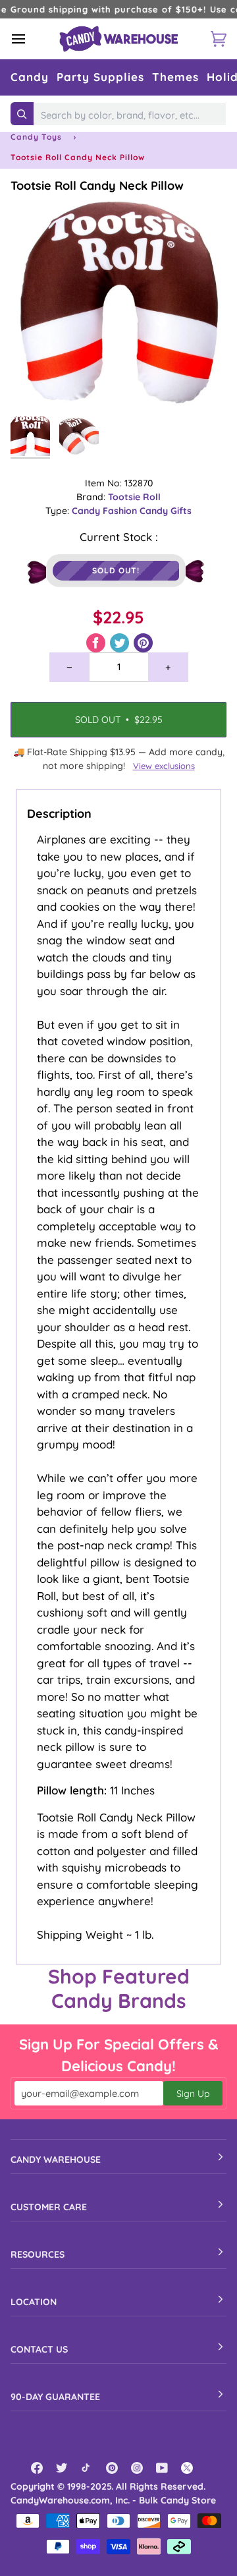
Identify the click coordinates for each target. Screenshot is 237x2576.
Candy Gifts (166, 511)
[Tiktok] (87, 2468)
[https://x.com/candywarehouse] (187, 2468)
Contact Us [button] (39, 2349)
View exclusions (164, 766)
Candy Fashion (106, 511)
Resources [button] (38, 2254)
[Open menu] (30, 39)
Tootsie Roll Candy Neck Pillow (97, 186)
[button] (30, 77)
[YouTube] (162, 2468)
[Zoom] (35, 385)
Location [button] (34, 2302)
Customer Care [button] (49, 2207)
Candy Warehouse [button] (56, 2160)
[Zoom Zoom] (118, 302)
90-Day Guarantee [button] (55, 2397)
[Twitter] (62, 2468)
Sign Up (193, 2094)
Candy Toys (36, 137)
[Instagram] (137, 2468)
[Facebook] (37, 2468)
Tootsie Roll (134, 497)
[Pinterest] (112, 2468)
